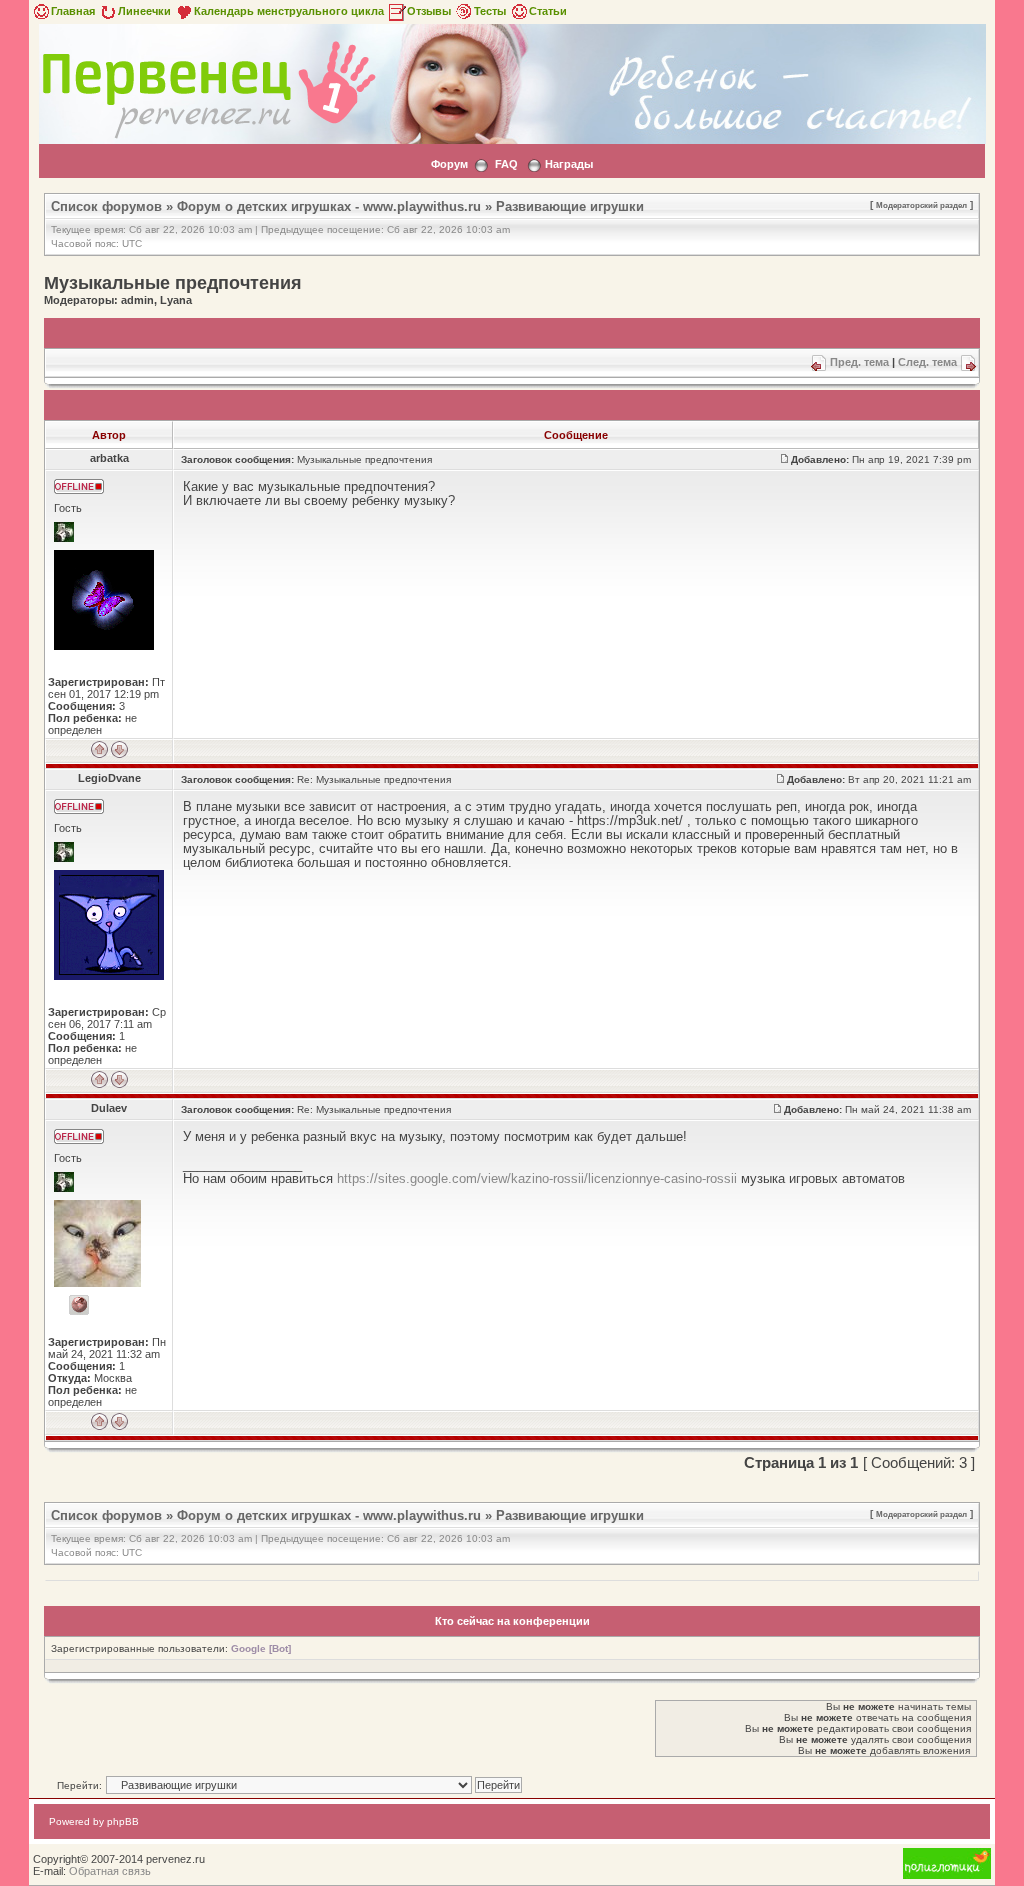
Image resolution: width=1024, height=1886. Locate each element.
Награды (569, 164)
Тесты (490, 11)
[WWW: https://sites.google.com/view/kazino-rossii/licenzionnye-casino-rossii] (79, 1305)
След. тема (927, 362)
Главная (73, 11)
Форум (449, 164)
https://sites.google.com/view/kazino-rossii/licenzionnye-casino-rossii (537, 1178)
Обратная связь (110, 1871)
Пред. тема (859, 362)
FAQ (506, 164)
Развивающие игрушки (570, 206)
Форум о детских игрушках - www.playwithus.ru (329, 206)
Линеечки (144, 11)
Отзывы (429, 11)
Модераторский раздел (921, 205)
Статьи (548, 11)
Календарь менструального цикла (289, 11)
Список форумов (106, 206)
